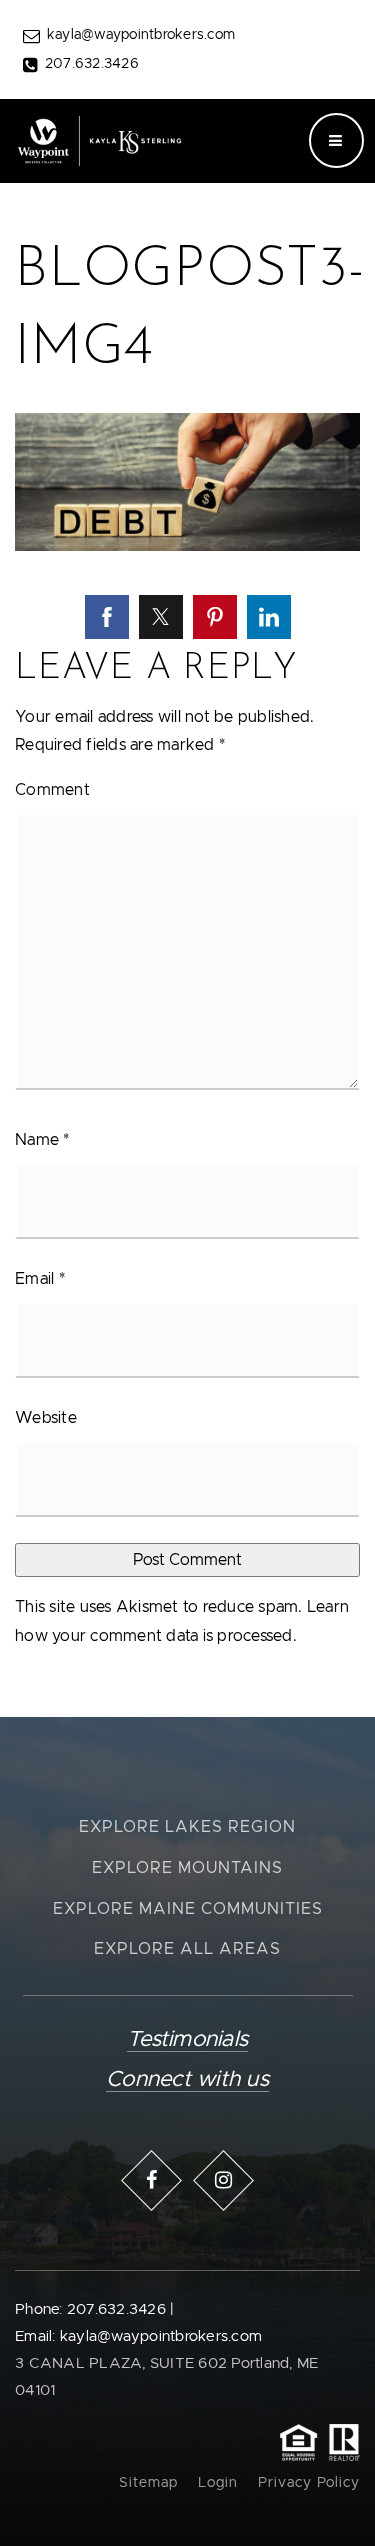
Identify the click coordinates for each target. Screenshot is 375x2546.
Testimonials (187, 2040)
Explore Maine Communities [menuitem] (188, 1909)
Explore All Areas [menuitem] (187, 1949)
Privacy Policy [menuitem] (309, 2483)
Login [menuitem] (218, 2483)
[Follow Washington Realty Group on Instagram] (224, 2180)
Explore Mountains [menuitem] (187, 1868)
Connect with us (187, 2080)
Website (46, 1418)
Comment (52, 790)
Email (40, 1279)
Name (42, 1140)
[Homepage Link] (99, 140)
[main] (187, 858)
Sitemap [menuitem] (148, 2483)
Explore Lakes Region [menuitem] (187, 1827)
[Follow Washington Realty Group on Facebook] (152, 2180)
